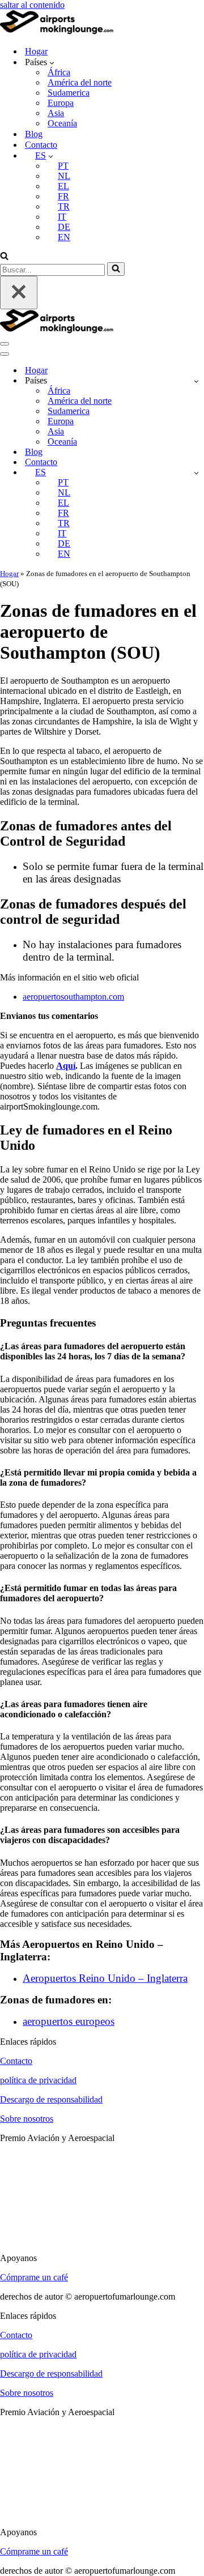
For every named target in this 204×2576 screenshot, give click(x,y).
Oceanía (62, 123)
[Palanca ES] (196, 473)
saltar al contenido (32, 5)
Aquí (66, 1066)
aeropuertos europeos (69, 2021)
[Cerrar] (19, 293)
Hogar (36, 51)
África (59, 72)
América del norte (80, 82)
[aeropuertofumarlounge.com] (57, 31)
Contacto (41, 145)
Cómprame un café (34, 2277)
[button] (52, 62)
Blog (34, 134)
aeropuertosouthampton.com (73, 997)
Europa (61, 103)
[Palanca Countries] (196, 381)
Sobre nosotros (27, 2119)
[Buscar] (4, 257)
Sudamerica (69, 93)
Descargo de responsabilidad (51, 2099)
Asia (56, 113)
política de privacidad (38, 2080)
